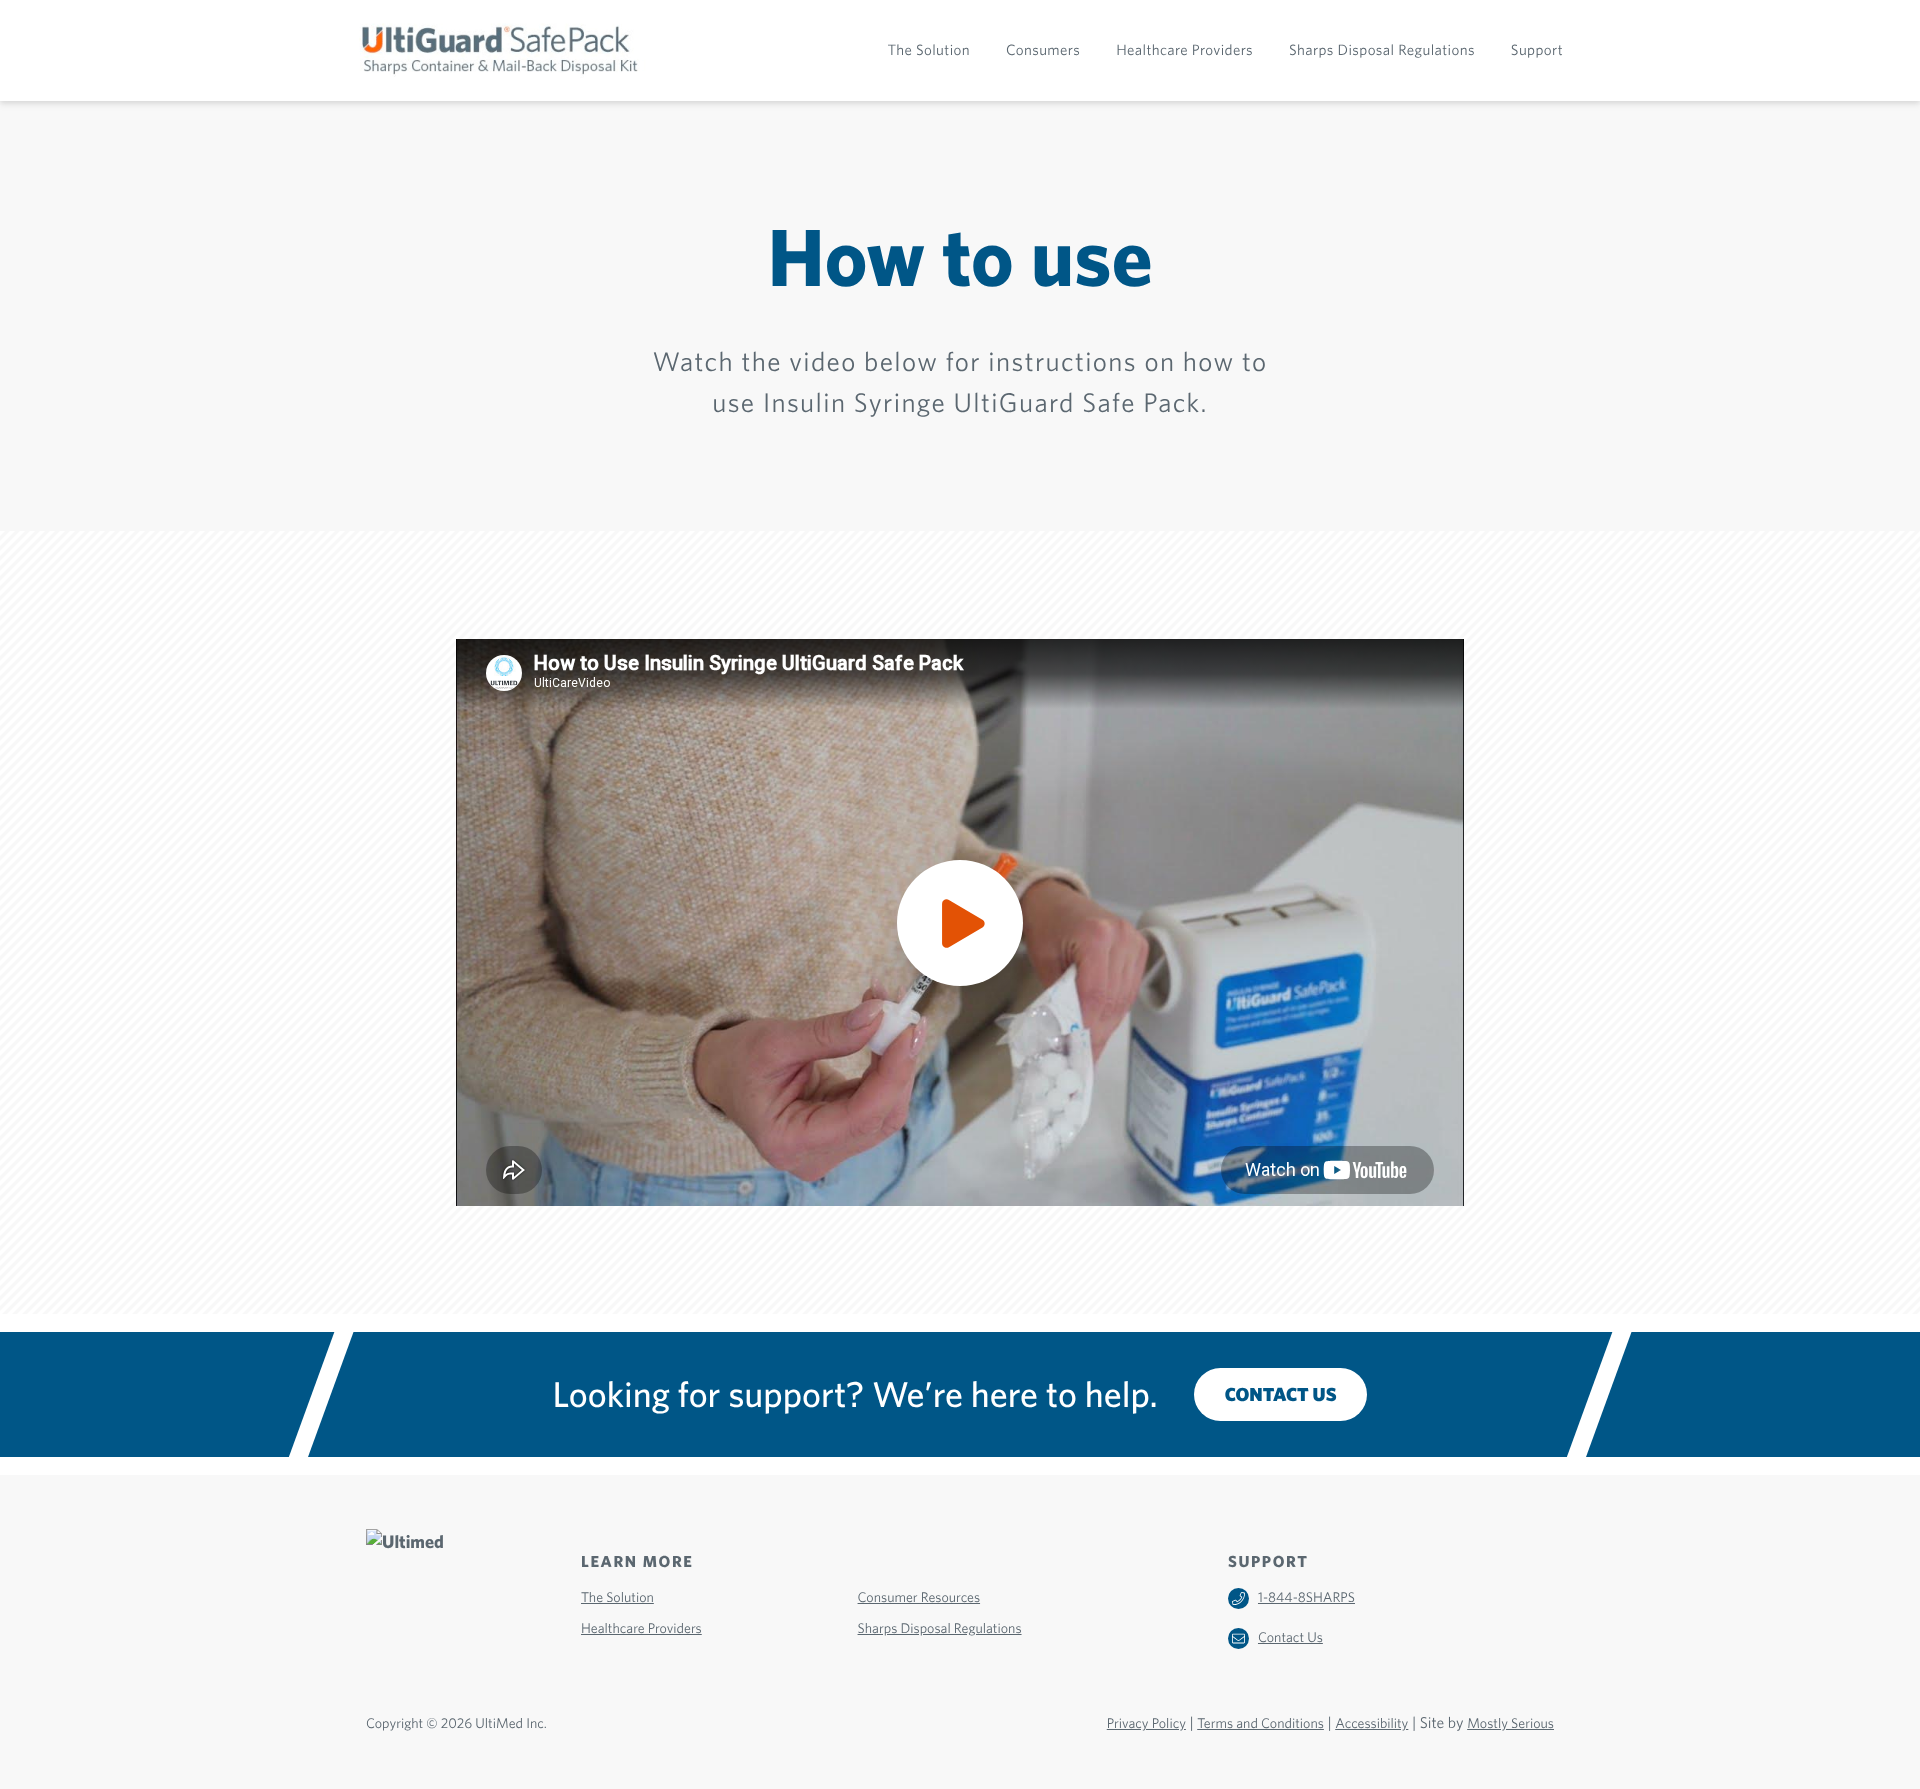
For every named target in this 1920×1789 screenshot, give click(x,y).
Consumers (1043, 50)
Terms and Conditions (1260, 1724)
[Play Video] (960, 922)
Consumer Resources (919, 1598)
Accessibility (1371, 1724)
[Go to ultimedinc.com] (428, 1602)
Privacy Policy (1146, 1724)
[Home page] (503, 50)
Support (1537, 50)
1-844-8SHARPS (1306, 1598)
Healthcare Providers (1184, 50)
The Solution (928, 50)
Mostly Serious (1510, 1724)
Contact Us (1281, 1394)
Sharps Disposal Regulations (1382, 50)
